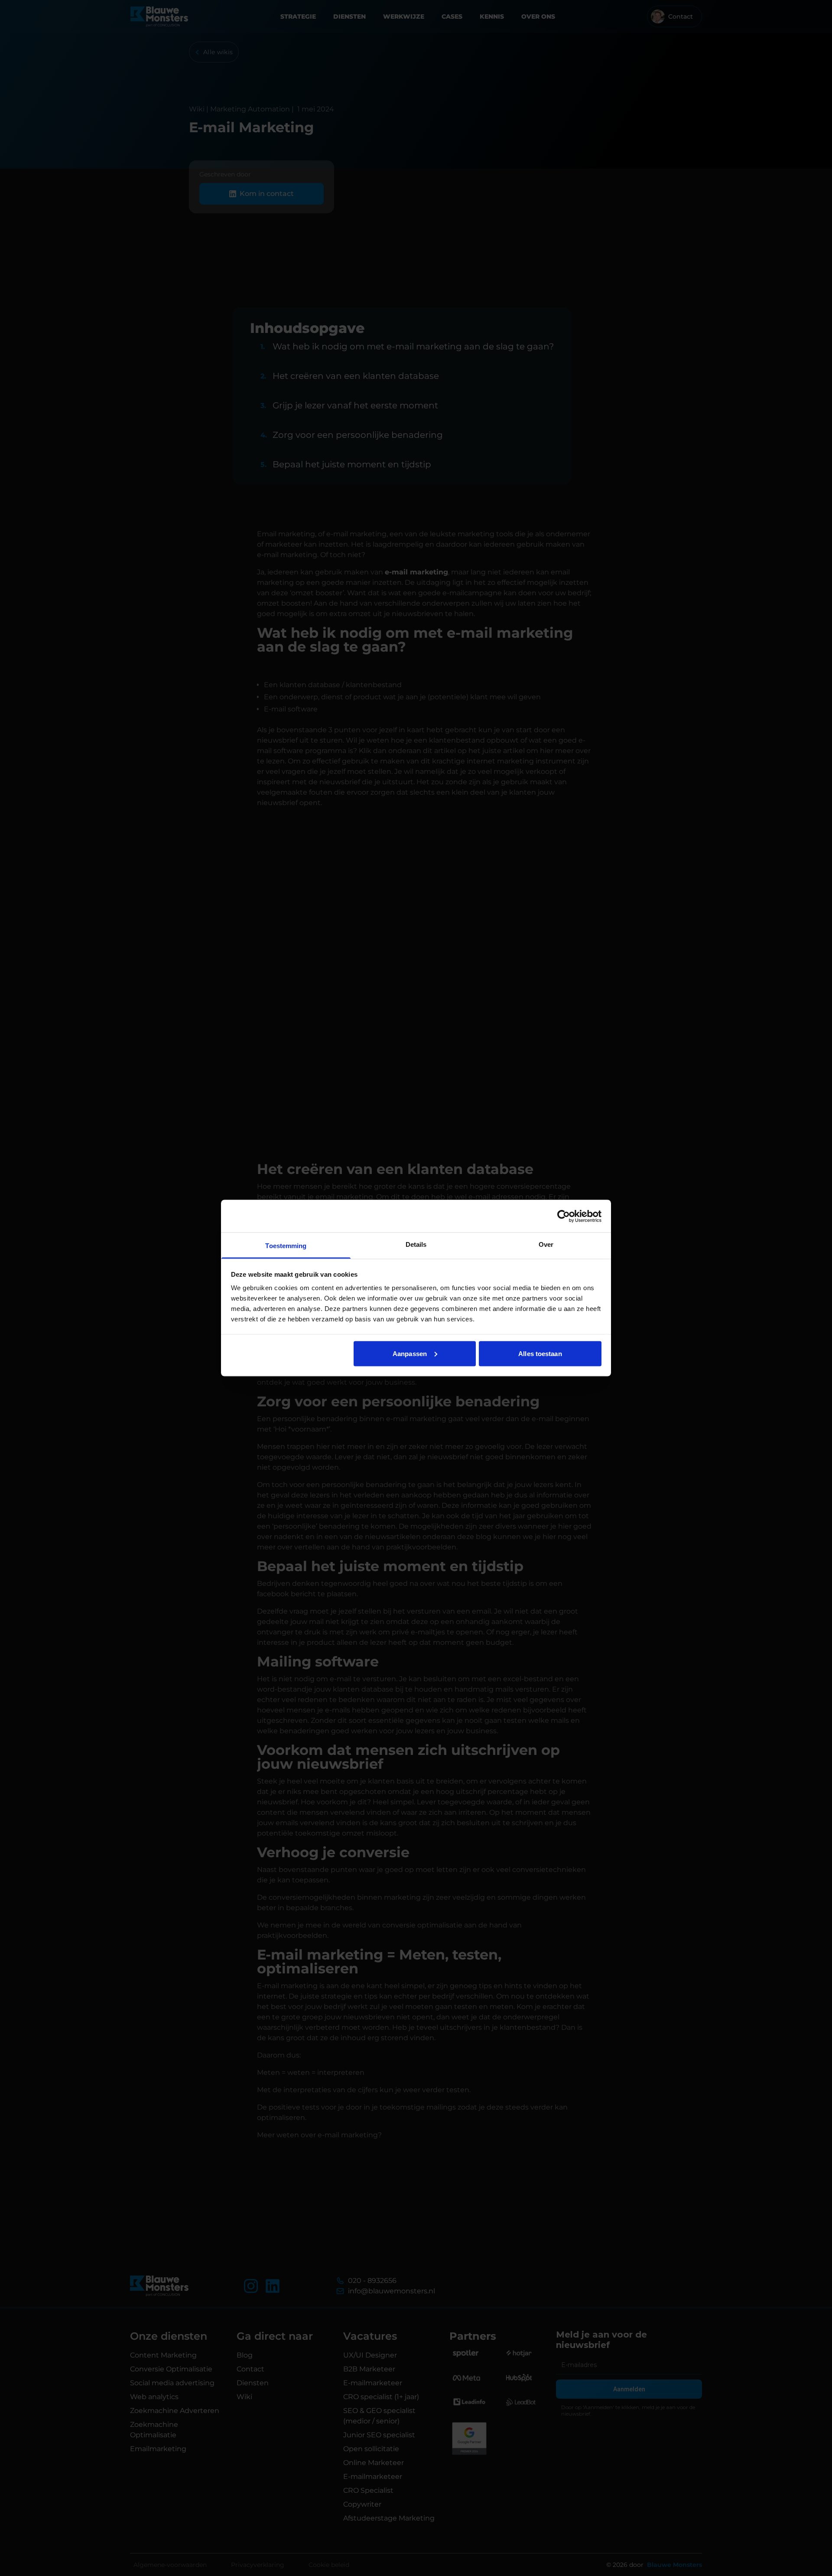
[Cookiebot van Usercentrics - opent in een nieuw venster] (564, 1216)
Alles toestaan (540, 1353)
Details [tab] (416, 1244)
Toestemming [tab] (286, 1246)
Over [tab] (546, 1244)
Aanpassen (410, 1353)
